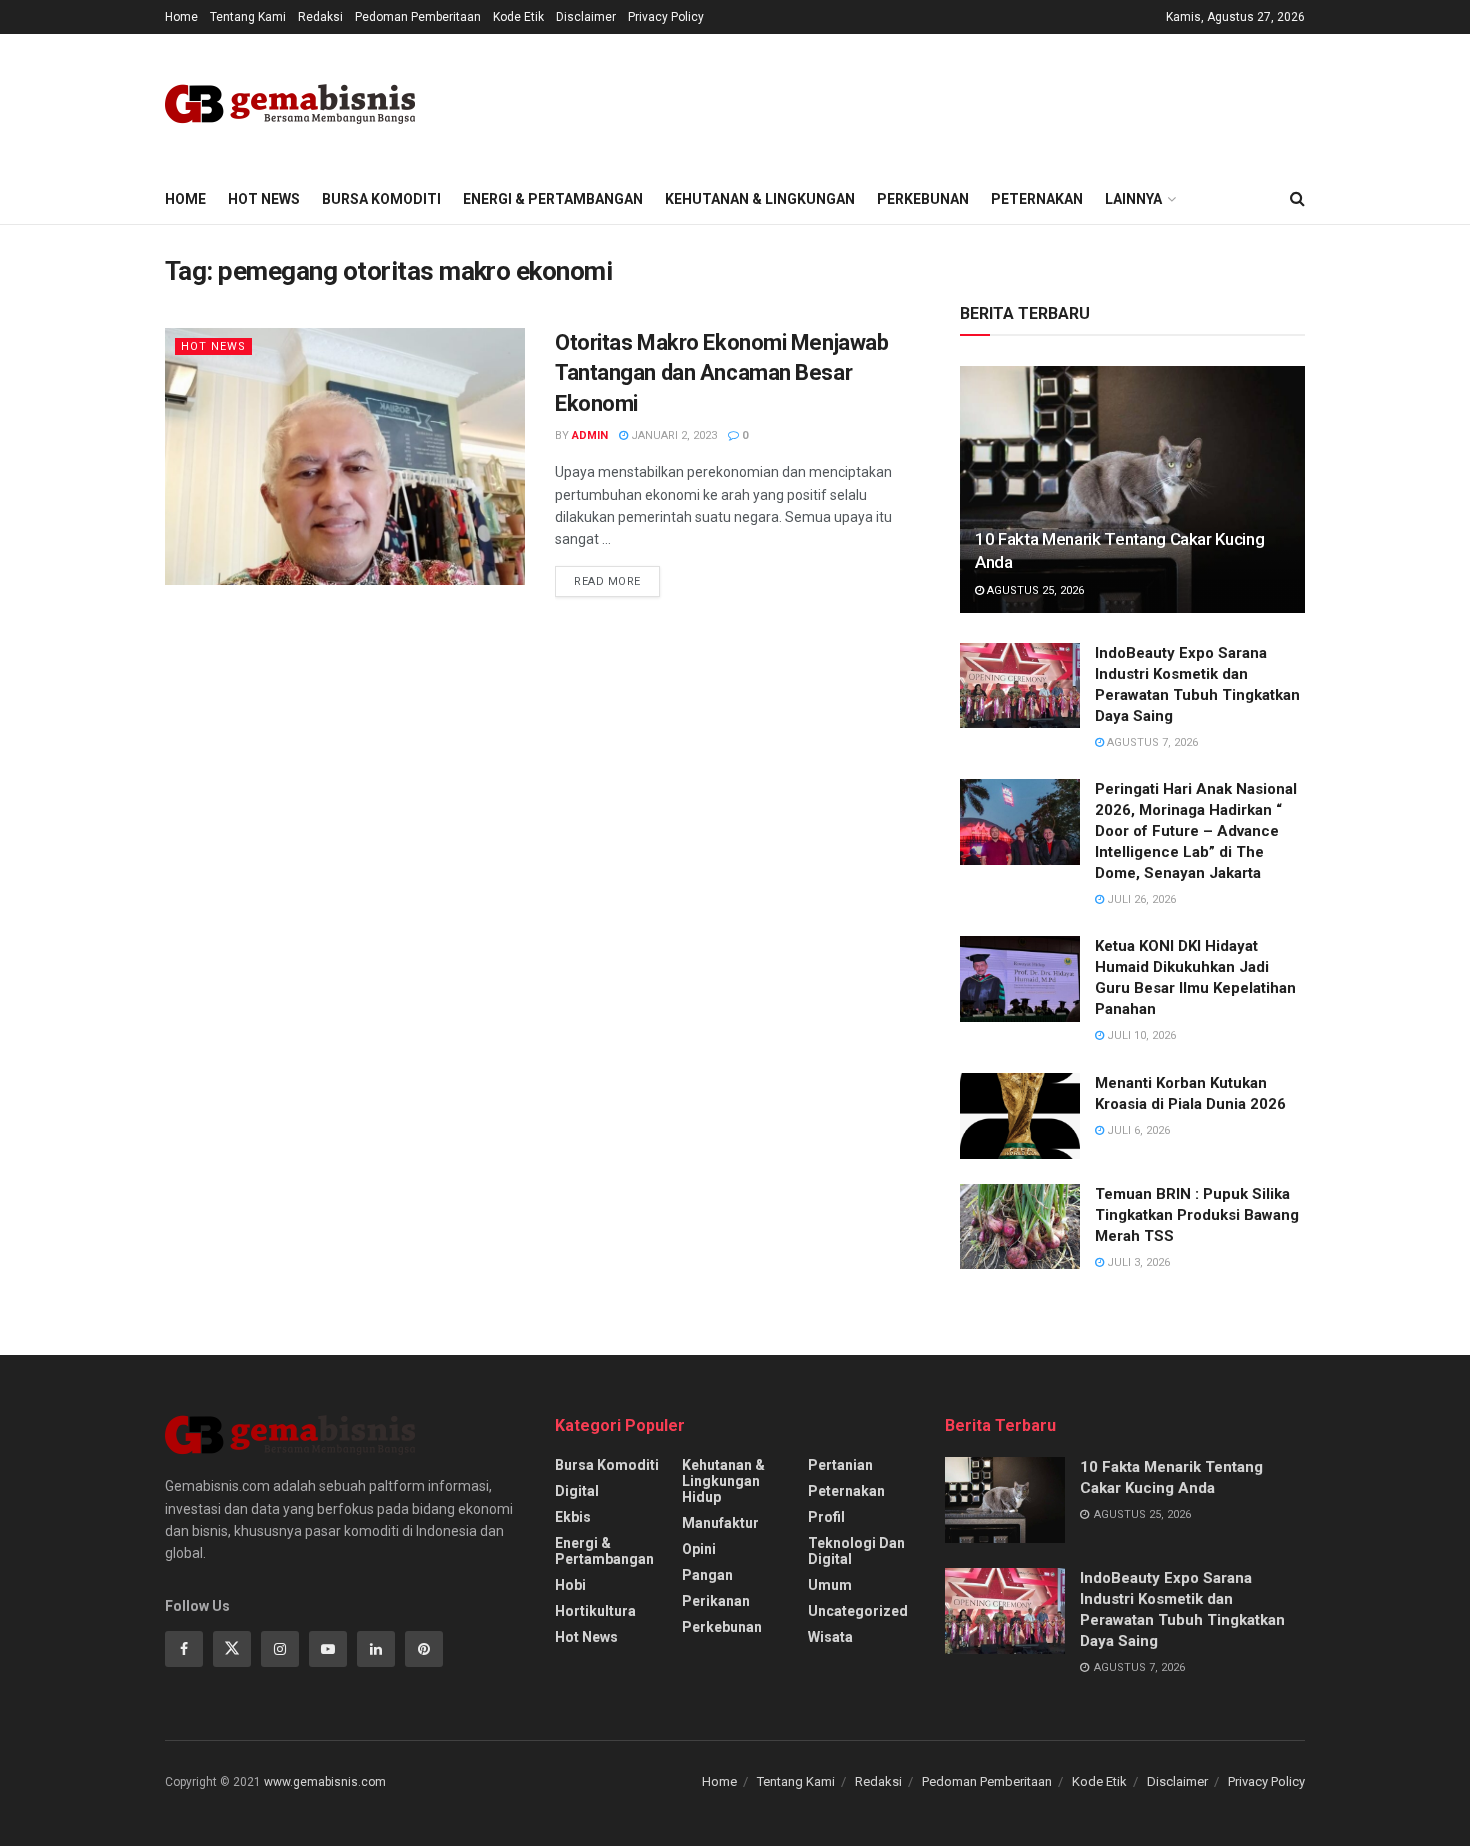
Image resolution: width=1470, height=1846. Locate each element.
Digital (577, 1491)
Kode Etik (518, 17)
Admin (590, 435)
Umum (830, 1585)
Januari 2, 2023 (672, 435)
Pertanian (840, 1465)
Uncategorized (858, 1611)
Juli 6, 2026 (1137, 1130)
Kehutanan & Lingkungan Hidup (723, 1481)
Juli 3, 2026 (1137, 1262)
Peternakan (1037, 199)
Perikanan (716, 1601)
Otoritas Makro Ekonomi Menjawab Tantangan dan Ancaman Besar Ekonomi (721, 373)
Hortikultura (595, 1611)
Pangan (707, 1575)
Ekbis (573, 1517)
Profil (826, 1517)
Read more (607, 581)
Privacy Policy (666, 17)
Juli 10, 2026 (1140, 1035)
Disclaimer (586, 17)
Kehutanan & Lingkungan (760, 199)
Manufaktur (720, 1523)
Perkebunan (923, 199)
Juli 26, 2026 (1140, 899)
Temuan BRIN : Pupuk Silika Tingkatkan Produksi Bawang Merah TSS (1197, 1215)
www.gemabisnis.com (325, 1782)
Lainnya (1133, 199)
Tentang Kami (248, 17)
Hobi (570, 1585)
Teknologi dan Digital (856, 1551)
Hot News (264, 199)
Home (181, 17)
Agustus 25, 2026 (1034, 590)
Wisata (830, 1637)
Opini (699, 1549)
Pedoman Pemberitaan (418, 17)
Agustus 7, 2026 (1151, 742)
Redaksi (320, 17)
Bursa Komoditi (381, 199)
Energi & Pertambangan (553, 199)
